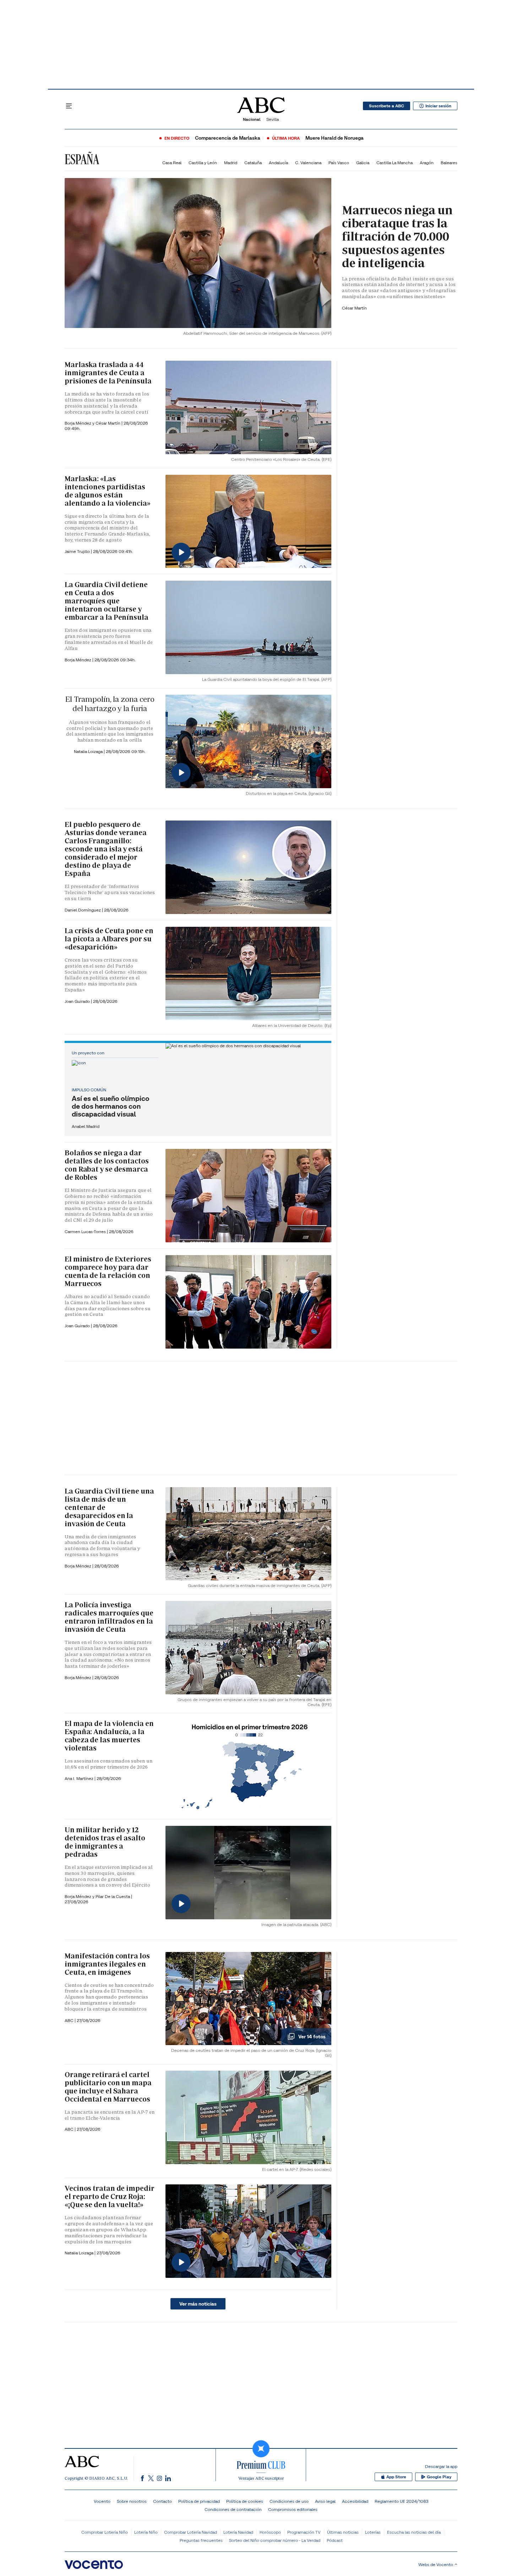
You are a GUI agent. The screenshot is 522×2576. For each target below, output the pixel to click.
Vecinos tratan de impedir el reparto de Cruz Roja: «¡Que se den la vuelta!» (110, 2196)
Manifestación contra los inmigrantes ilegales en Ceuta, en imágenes (107, 1964)
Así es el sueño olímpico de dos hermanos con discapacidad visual (111, 1106)
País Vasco (339, 163)
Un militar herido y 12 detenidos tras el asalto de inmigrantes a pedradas (105, 1842)
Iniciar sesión (438, 106)
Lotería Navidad (238, 2532)
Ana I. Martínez (80, 1778)
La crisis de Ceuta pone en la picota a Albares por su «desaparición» (109, 939)
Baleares (449, 163)
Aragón (427, 163)
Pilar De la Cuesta (113, 1896)
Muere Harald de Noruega (335, 138)
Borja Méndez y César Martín (93, 423)
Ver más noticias (198, 2304)
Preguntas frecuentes (201, 2540)
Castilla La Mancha (395, 163)
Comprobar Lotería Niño (105, 2532)
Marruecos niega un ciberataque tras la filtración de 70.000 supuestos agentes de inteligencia (397, 237)
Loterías (373, 2532)
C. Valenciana (308, 163)
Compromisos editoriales (293, 2509)
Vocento (102, 2501)
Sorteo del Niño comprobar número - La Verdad (275, 2540)
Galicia (363, 163)
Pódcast (335, 2540)
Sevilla (273, 119)
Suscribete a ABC (387, 106)
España (82, 159)
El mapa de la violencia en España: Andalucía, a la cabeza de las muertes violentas (109, 1736)
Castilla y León (203, 163)
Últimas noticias (343, 2532)
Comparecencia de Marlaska (228, 138)
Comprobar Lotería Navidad (191, 2532)
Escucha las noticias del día (414, 2532)
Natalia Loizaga (89, 751)
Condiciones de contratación (233, 2509)
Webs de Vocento (436, 2564)
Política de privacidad (199, 2501)
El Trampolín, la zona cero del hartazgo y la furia (110, 704)
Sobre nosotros (132, 2501)
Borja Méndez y (80, 1896)
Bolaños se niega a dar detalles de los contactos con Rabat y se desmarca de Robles (107, 1165)
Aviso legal (325, 2501)
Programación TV (304, 2532)
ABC (70, 2020)
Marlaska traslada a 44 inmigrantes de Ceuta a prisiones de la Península (108, 373)
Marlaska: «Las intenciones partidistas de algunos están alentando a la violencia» (108, 491)
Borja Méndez (78, 660)
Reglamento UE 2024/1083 (401, 2501)
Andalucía (278, 163)
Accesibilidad (355, 2501)
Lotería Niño (146, 2532)
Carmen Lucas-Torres (86, 1231)
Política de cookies (245, 2501)
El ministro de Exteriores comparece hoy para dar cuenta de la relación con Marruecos (108, 1271)
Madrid (231, 163)
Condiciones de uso (289, 2501)
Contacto (162, 2501)
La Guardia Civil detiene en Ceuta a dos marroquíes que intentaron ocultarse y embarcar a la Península (107, 601)
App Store (396, 2477)
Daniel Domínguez (83, 910)
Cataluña (253, 163)
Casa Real (172, 163)
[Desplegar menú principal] (69, 106)
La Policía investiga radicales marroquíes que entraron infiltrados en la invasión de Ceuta (109, 1617)
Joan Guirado (78, 1001)
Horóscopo (270, 2532)
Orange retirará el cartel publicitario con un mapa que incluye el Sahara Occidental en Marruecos (108, 2087)
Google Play (439, 2477)
